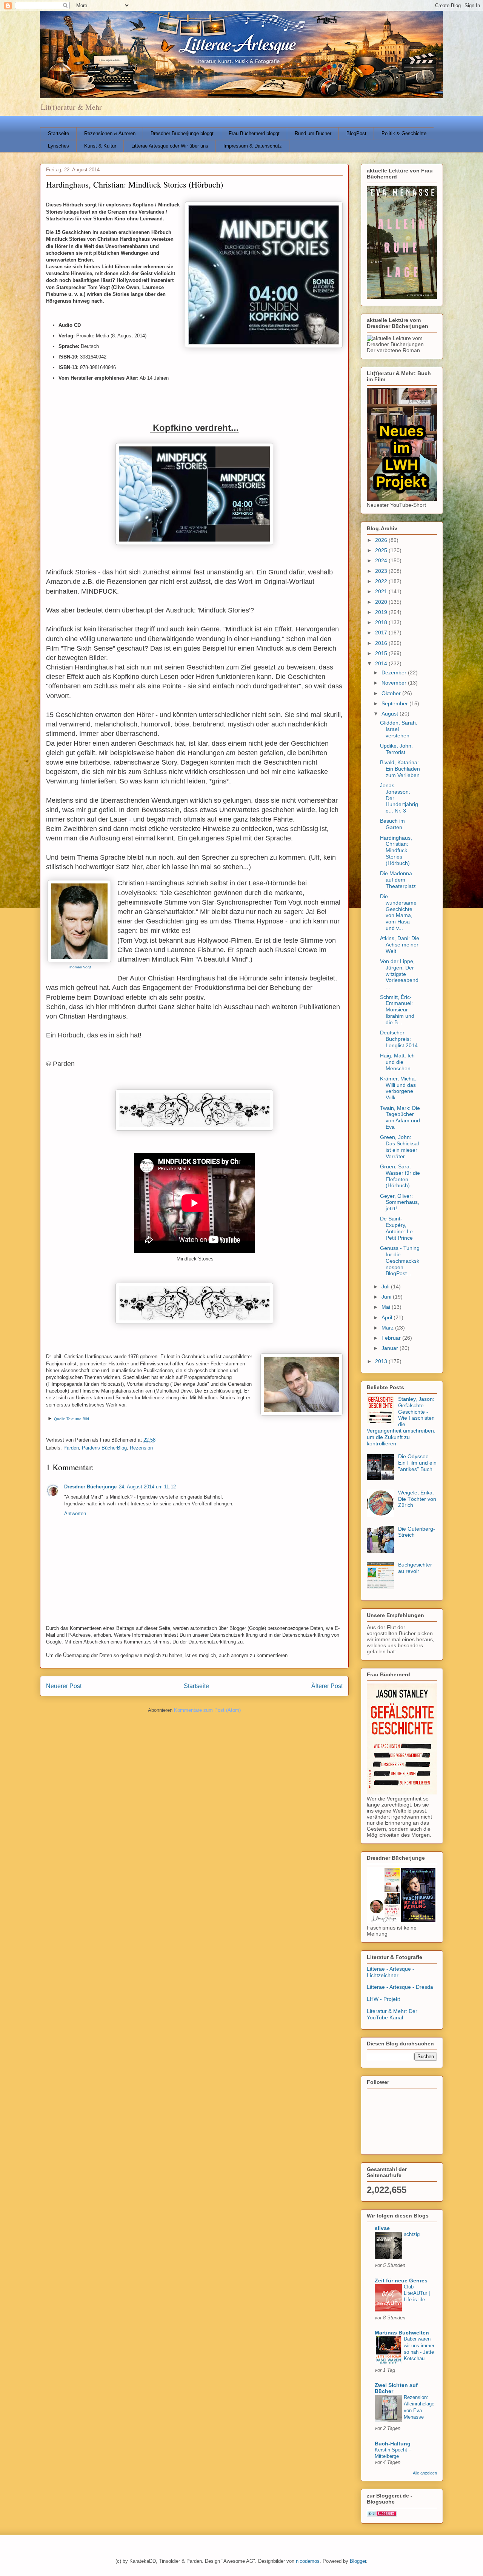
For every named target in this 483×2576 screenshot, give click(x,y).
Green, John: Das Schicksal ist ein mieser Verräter (399, 1146)
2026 (382, 540)
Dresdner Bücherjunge (90, 1487)
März (388, 1328)
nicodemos (308, 2561)
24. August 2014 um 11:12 (147, 1487)
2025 (382, 550)
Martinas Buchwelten (402, 2333)
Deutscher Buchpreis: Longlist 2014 (399, 1039)
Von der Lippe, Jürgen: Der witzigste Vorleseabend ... (399, 974)
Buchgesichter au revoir (415, 1568)
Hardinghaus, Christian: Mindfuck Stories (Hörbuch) (396, 850)
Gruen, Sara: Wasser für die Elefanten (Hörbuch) (400, 1176)
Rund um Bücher (313, 133)
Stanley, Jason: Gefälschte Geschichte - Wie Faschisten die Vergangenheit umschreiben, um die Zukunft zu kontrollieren (401, 1421)
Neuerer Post (64, 1686)
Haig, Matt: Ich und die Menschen (397, 1062)
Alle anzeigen (425, 2473)
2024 (382, 560)
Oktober (392, 693)
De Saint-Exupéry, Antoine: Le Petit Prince (396, 1228)
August (391, 714)
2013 (382, 1361)
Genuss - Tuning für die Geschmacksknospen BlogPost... (400, 1261)
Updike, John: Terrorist (396, 749)
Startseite (58, 133)
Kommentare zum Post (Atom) (207, 1710)
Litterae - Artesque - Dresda (400, 1987)
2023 (382, 571)
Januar (391, 1348)
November (395, 683)
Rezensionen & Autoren (110, 133)
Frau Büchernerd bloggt (254, 133)
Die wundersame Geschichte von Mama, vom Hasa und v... (398, 912)
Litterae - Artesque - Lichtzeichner (391, 1972)
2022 (382, 581)
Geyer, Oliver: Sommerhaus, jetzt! (400, 1202)
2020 (382, 602)
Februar (392, 1338)
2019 (382, 612)
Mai (387, 1307)
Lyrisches (58, 146)
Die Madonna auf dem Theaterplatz (398, 880)
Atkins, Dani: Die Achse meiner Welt (400, 945)
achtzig (412, 2234)
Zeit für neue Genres (401, 2281)
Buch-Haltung (393, 2444)
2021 (382, 591)
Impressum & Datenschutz (253, 146)
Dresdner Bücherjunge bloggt (182, 133)
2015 (382, 653)
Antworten (75, 1513)
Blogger (358, 2561)
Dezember (395, 672)
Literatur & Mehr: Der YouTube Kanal (392, 2014)
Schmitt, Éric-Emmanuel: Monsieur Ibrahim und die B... (397, 1010)
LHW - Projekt (383, 1999)
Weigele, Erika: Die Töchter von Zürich (417, 1499)
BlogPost (356, 133)
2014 (382, 663)
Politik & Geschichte (404, 133)
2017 (382, 632)
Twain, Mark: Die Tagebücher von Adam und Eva (400, 1117)
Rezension (141, 1448)
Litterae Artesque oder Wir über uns (170, 146)
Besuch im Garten (392, 824)
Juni (387, 1297)
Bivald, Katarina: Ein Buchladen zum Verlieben (400, 769)
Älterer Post (327, 1686)
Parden (71, 1448)
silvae (382, 2228)
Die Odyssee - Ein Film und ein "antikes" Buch (417, 1463)
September (395, 703)
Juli (386, 1286)
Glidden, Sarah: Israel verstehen (399, 729)
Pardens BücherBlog (104, 1448)
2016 (382, 643)
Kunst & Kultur (100, 146)
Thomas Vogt (79, 967)
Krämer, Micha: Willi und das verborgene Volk (398, 1088)
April (388, 1317)
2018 (382, 622)
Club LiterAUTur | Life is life (417, 2293)
